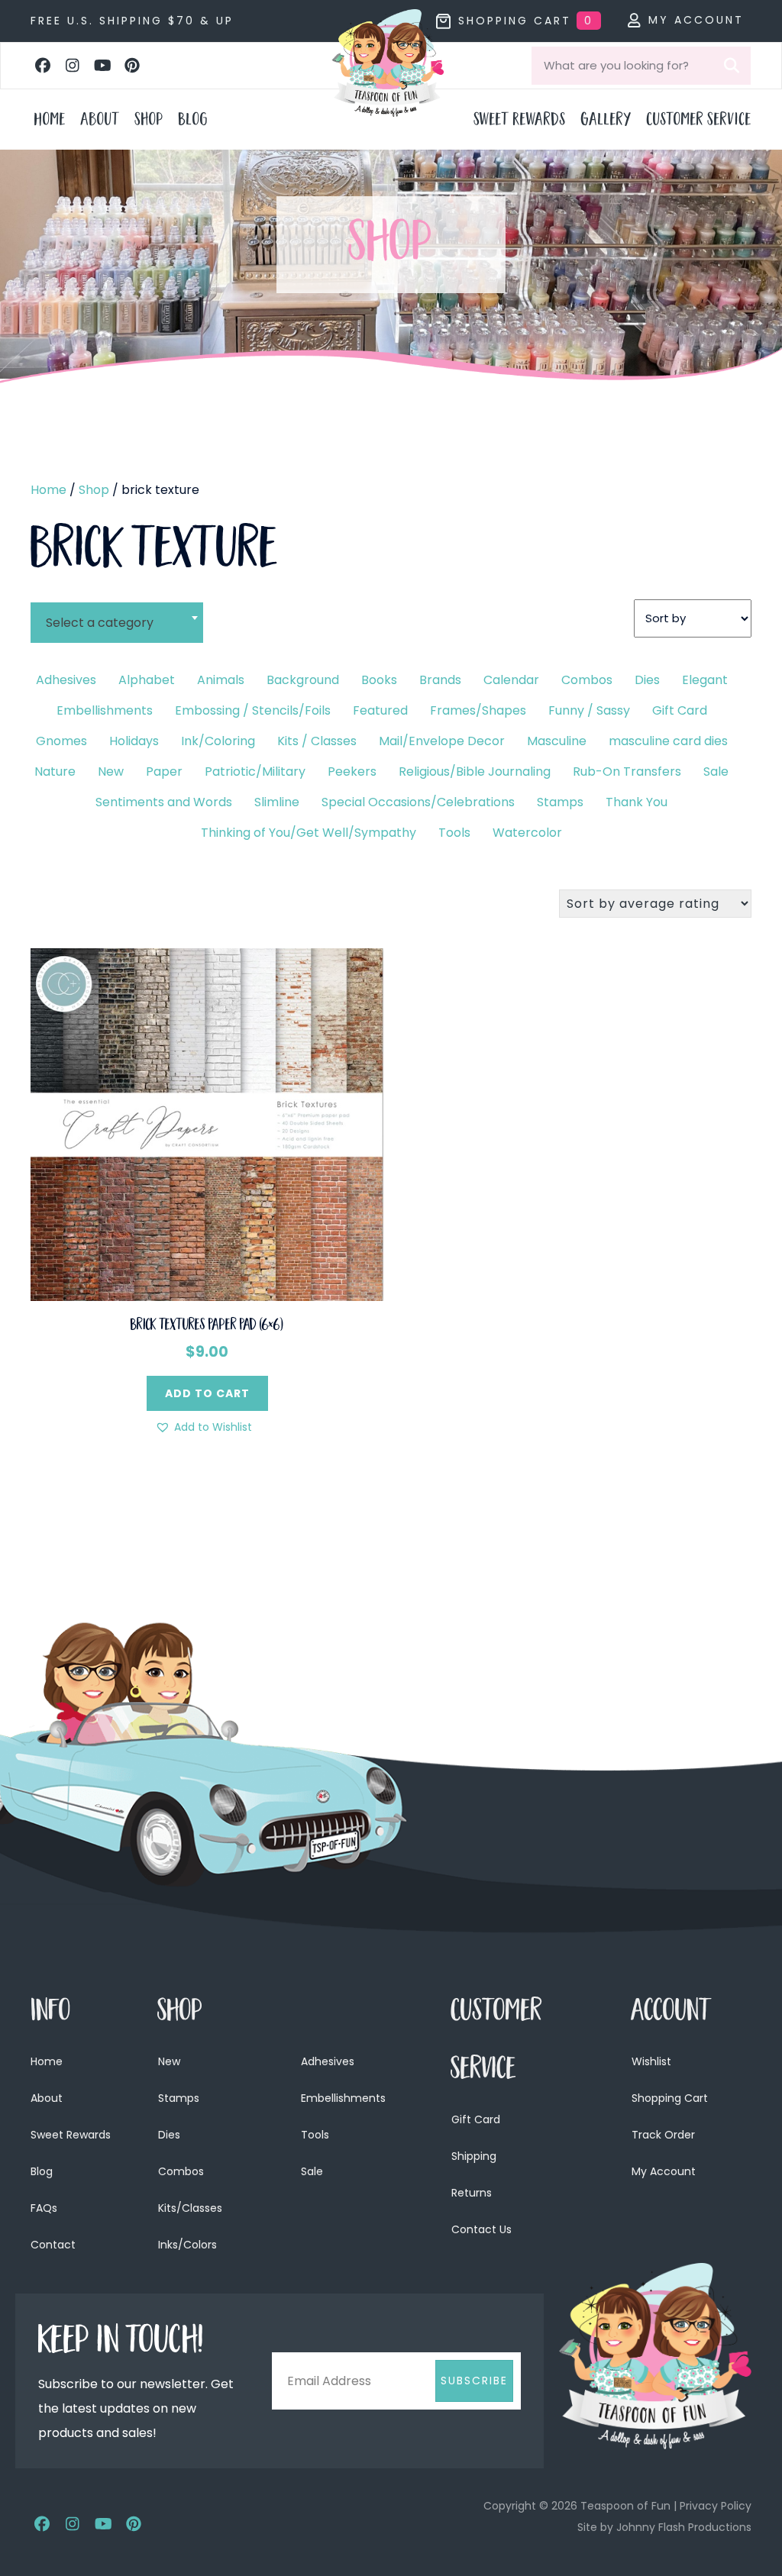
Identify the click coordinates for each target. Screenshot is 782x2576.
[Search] (732, 66)
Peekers (352, 772)
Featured (380, 710)
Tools (454, 833)
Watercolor (527, 833)
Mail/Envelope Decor (442, 741)
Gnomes (61, 741)
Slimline (277, 802)
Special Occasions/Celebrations (418, 802)
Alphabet (147, 680)
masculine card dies (668, 741)
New (111, 772)
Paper (164, 772)
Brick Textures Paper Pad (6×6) (207, 1326)
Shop (94, 490)
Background (303, 680)
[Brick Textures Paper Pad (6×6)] (207, 1123)
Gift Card (680, 710)
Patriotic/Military (255, 772)
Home (48, 490)
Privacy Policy (716, 2506)
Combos (587, 680)
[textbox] (117, 623)
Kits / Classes (317, 741)
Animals (221, 680)
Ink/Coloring (218, 741)
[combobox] (117, 613)
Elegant (705, 680)
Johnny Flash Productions (684, 2527)
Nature (55, 772)
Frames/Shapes (478, 710)
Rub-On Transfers (627, 772)
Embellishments (105, 710)
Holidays (134, 741)
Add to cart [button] (207, 1393)
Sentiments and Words (164, 802)
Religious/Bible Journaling (475, 772)
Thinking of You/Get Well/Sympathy (309, 833)
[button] (43, 66)
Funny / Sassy (589, 710)
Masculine (557, 741)
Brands (440, 680)
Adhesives (66, 680)
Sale (716, 772)
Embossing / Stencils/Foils (253, 710)
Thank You (637, 802)
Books (379, 680)
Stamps (560, 802)
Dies (647, 680)
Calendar (511, 680)
